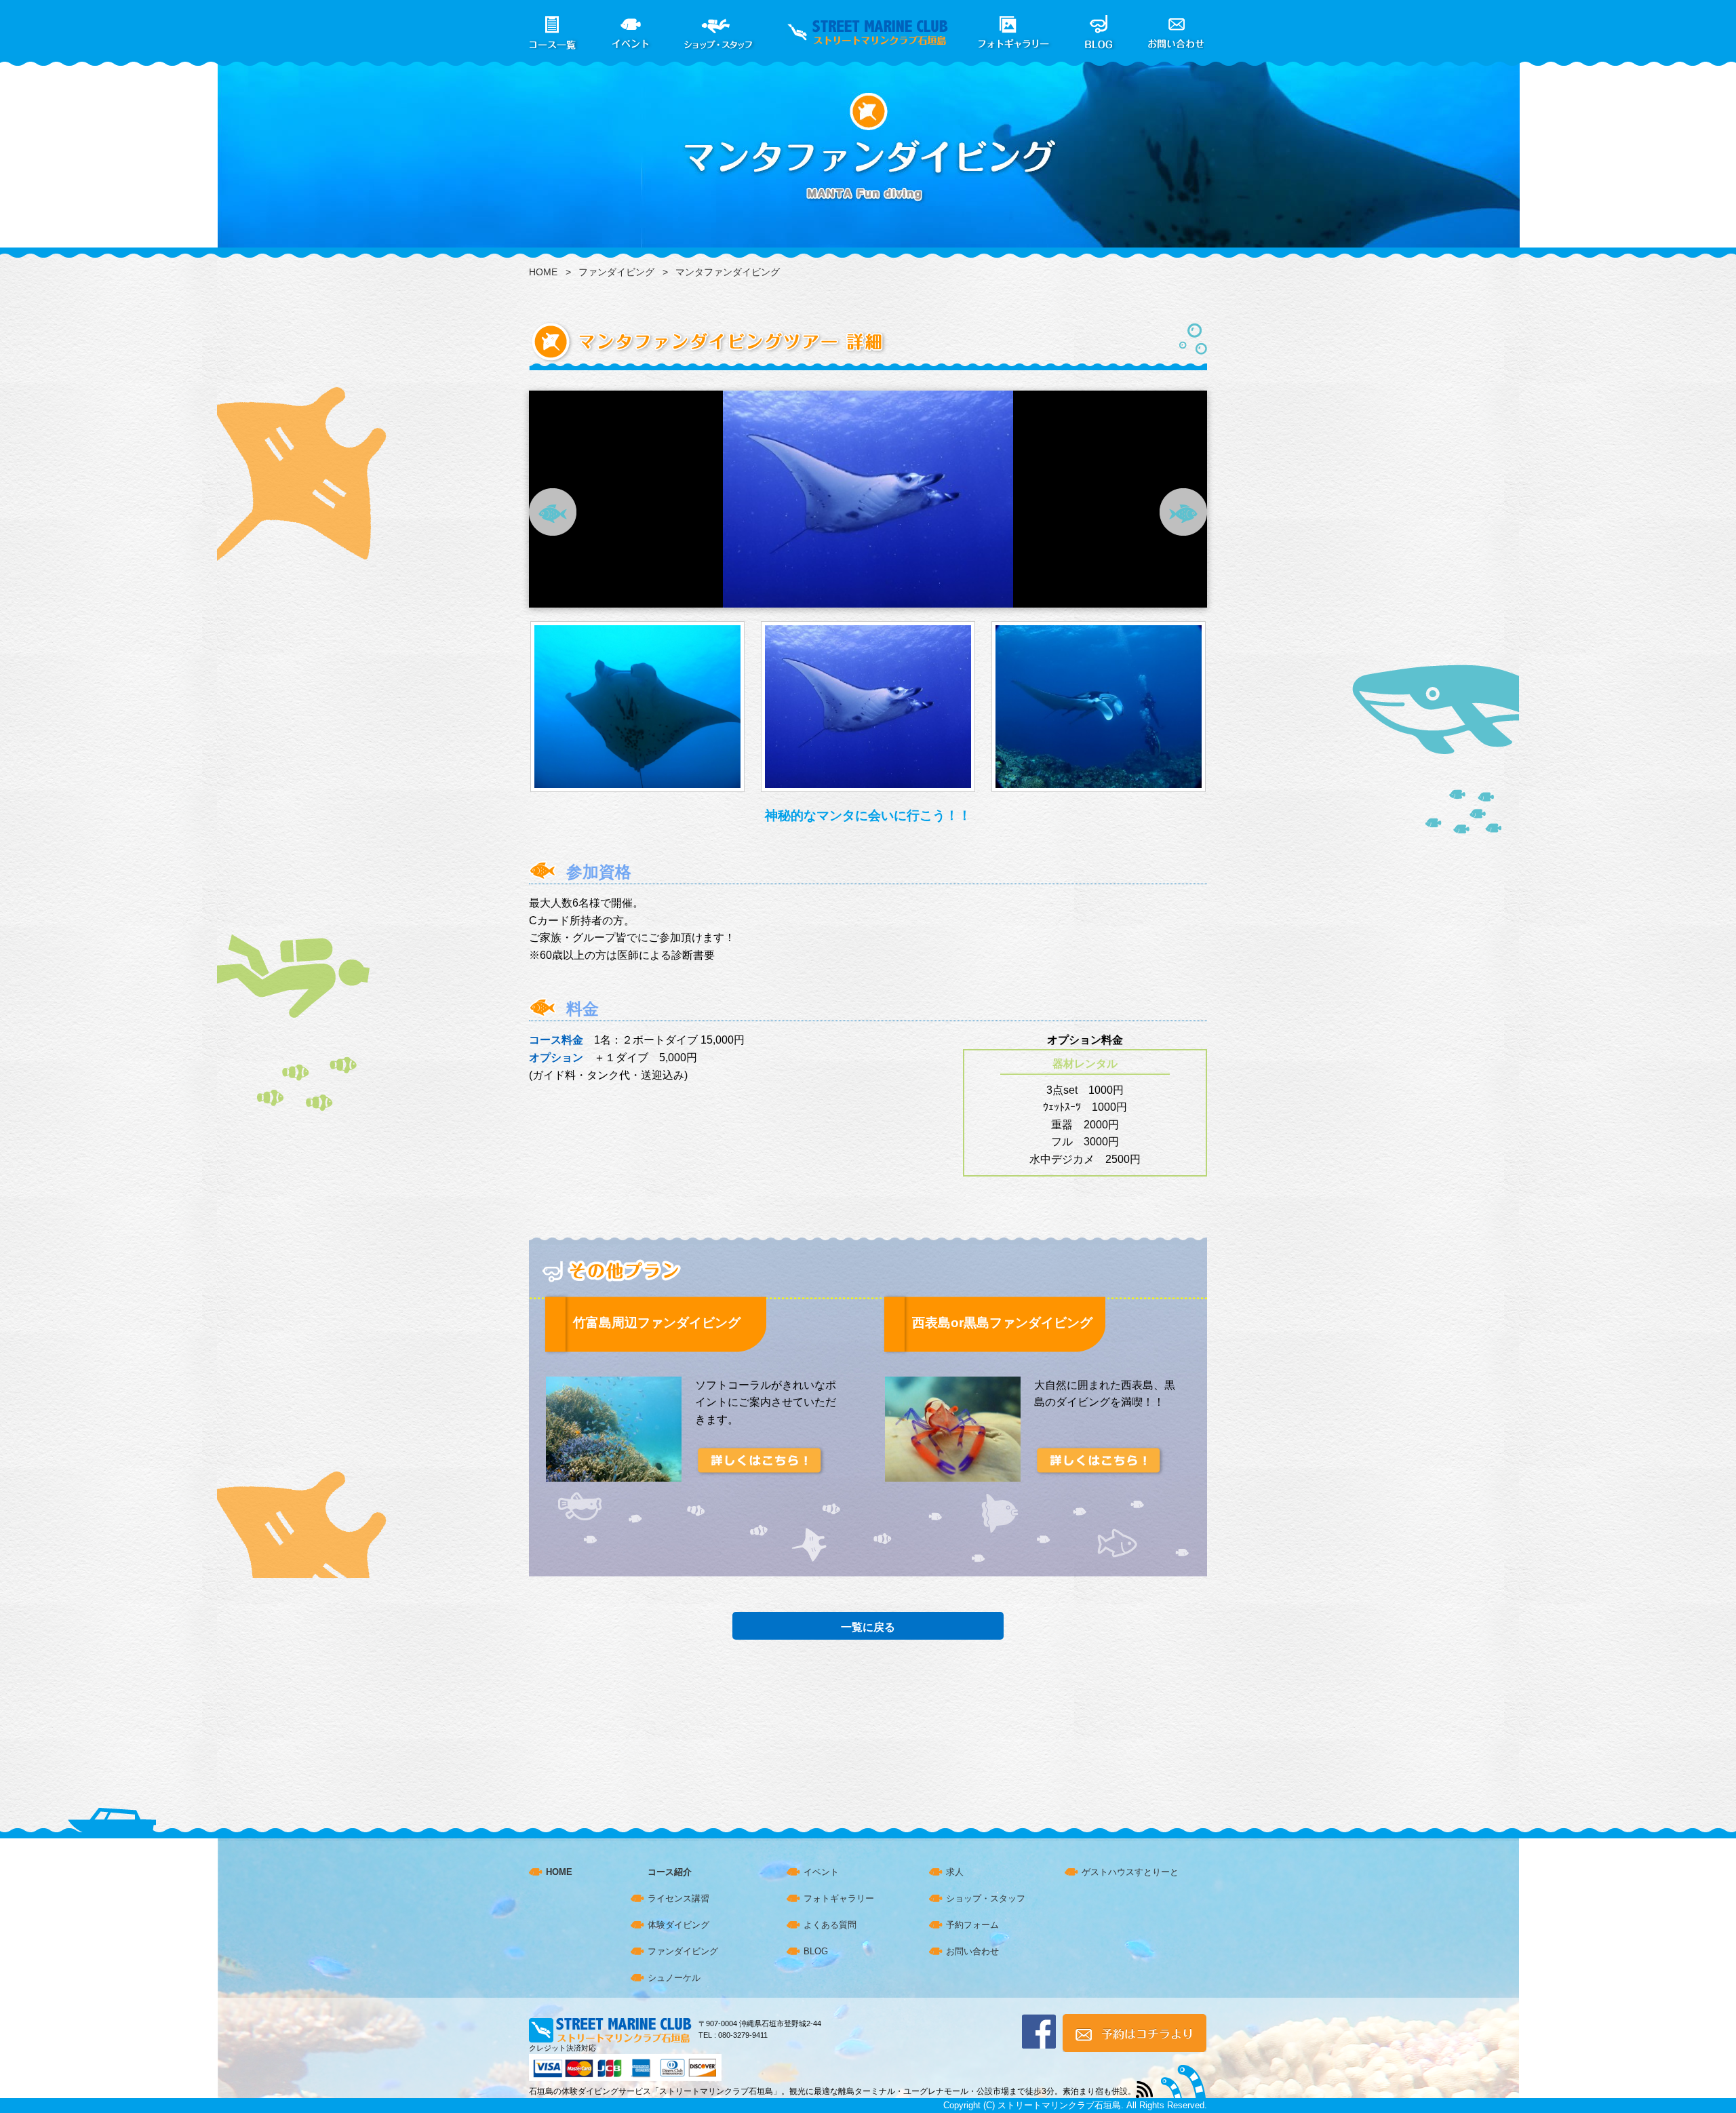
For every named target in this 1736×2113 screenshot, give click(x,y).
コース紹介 (670, 1872)
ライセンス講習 (678, 1898)
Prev (553, 512)
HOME (543, 272)
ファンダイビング (616, 272)
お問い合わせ (972, 1951)
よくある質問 (830, 1925)
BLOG (816, 1951)
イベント (821, 1872)
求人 (955, 1872)
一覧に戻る (868, 1627)
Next (1183, 512)
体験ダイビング (678, 1925)
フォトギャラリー (839, 1898)
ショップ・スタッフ (986, 1898)
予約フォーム (972, 1925)
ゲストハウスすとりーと (1130, 1872)
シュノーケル (674, 1978)
